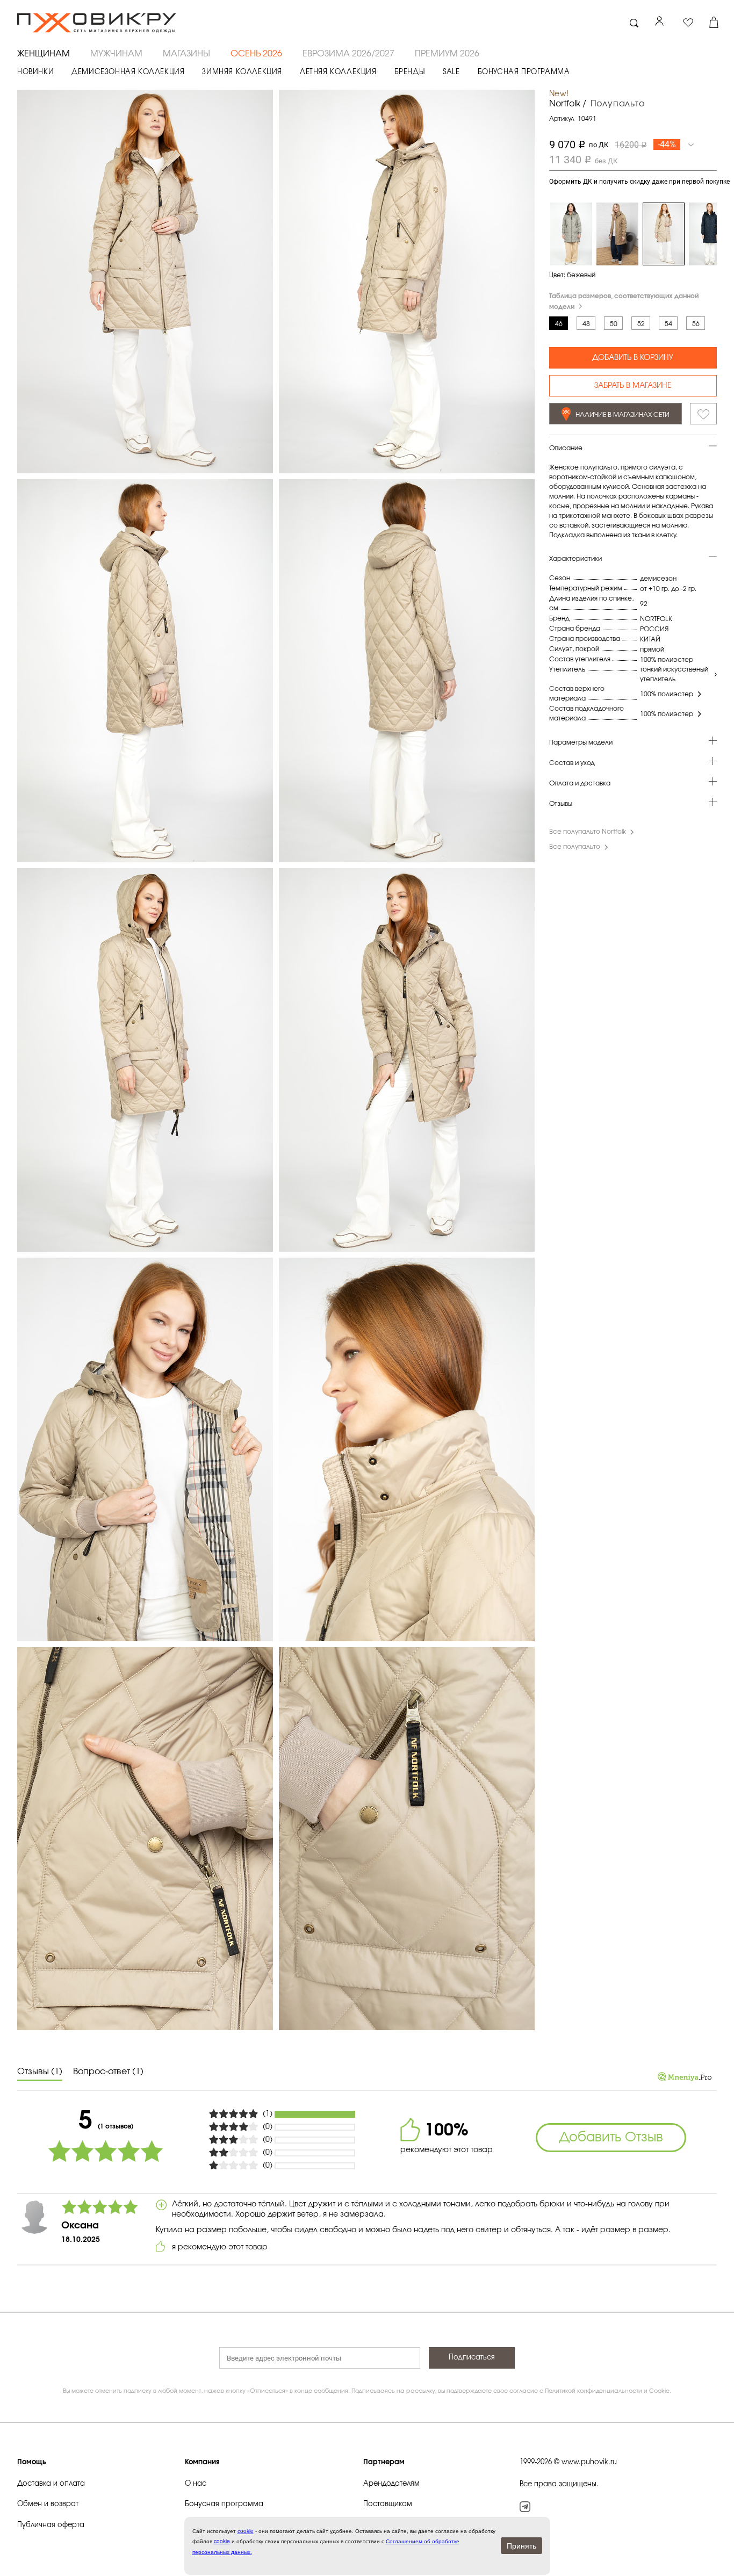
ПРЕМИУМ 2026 (447, 54)
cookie (222, 2541)
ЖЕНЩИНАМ (44, 54)
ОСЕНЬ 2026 (256, 54)
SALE (451, 72)
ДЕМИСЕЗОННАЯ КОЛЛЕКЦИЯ (128, 72)
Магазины (186, 54)
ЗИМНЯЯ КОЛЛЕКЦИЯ (242, 72)
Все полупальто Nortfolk (588, 832)
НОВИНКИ (35, 72)
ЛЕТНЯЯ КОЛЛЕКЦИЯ (338, 72)
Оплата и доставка (580, 784)
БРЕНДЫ (410, 72)
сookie (246, 2531)
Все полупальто (575, 847)
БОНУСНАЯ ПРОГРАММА (524, 72)
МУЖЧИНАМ (116, 54)
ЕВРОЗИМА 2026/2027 (348, 54)
